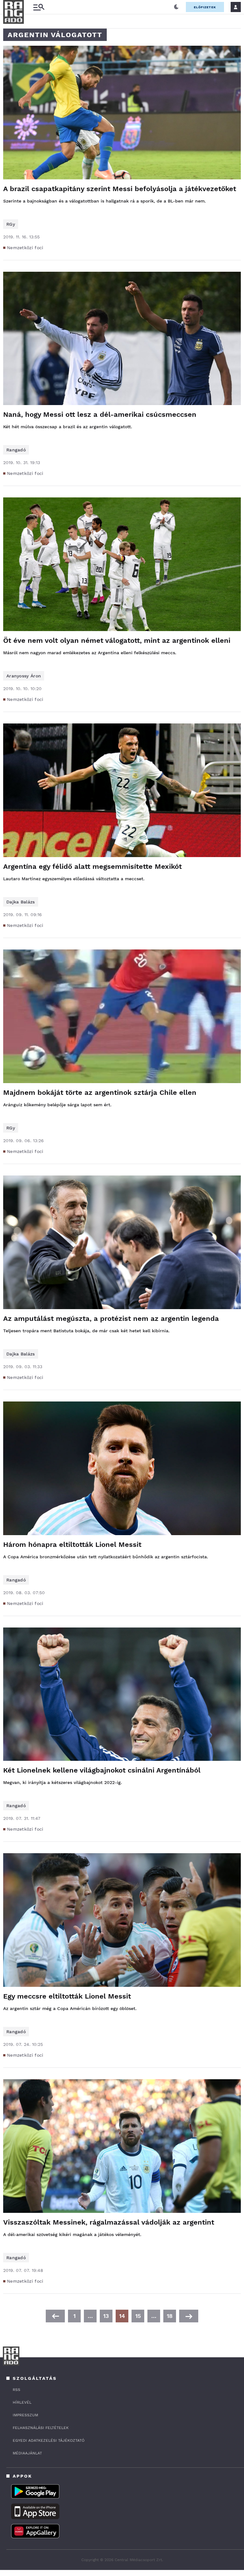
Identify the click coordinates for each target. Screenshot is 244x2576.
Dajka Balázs (21, 902)
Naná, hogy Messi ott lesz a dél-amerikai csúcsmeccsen (100, 414)
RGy (11, 224)
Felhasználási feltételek (41, 2428)
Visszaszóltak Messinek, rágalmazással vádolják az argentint (109, 2222)
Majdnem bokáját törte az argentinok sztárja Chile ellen (100, 1092)
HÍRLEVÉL (22, 2402)
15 (138, 2316)
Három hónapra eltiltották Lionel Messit (72, 1544)
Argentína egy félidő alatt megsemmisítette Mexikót (92, 866)
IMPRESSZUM (25, 2415)
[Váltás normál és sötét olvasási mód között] (176, 7)
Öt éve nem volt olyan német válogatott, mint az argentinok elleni (117, 640)
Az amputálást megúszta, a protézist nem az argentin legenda (111, 1318)
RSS (17, 2390)
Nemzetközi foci (25, 248)
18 (170, 2316)
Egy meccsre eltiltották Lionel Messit (67, 1996)
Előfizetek (205, 7)
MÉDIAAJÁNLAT (27, 2453)
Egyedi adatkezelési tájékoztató (49, 2440)
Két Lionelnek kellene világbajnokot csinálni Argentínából (102, 1770)
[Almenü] (39, 7)
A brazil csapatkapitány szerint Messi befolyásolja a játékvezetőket (120, 189)
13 (106, 2316)
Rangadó (16, 450)
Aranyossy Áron (24, 676)
